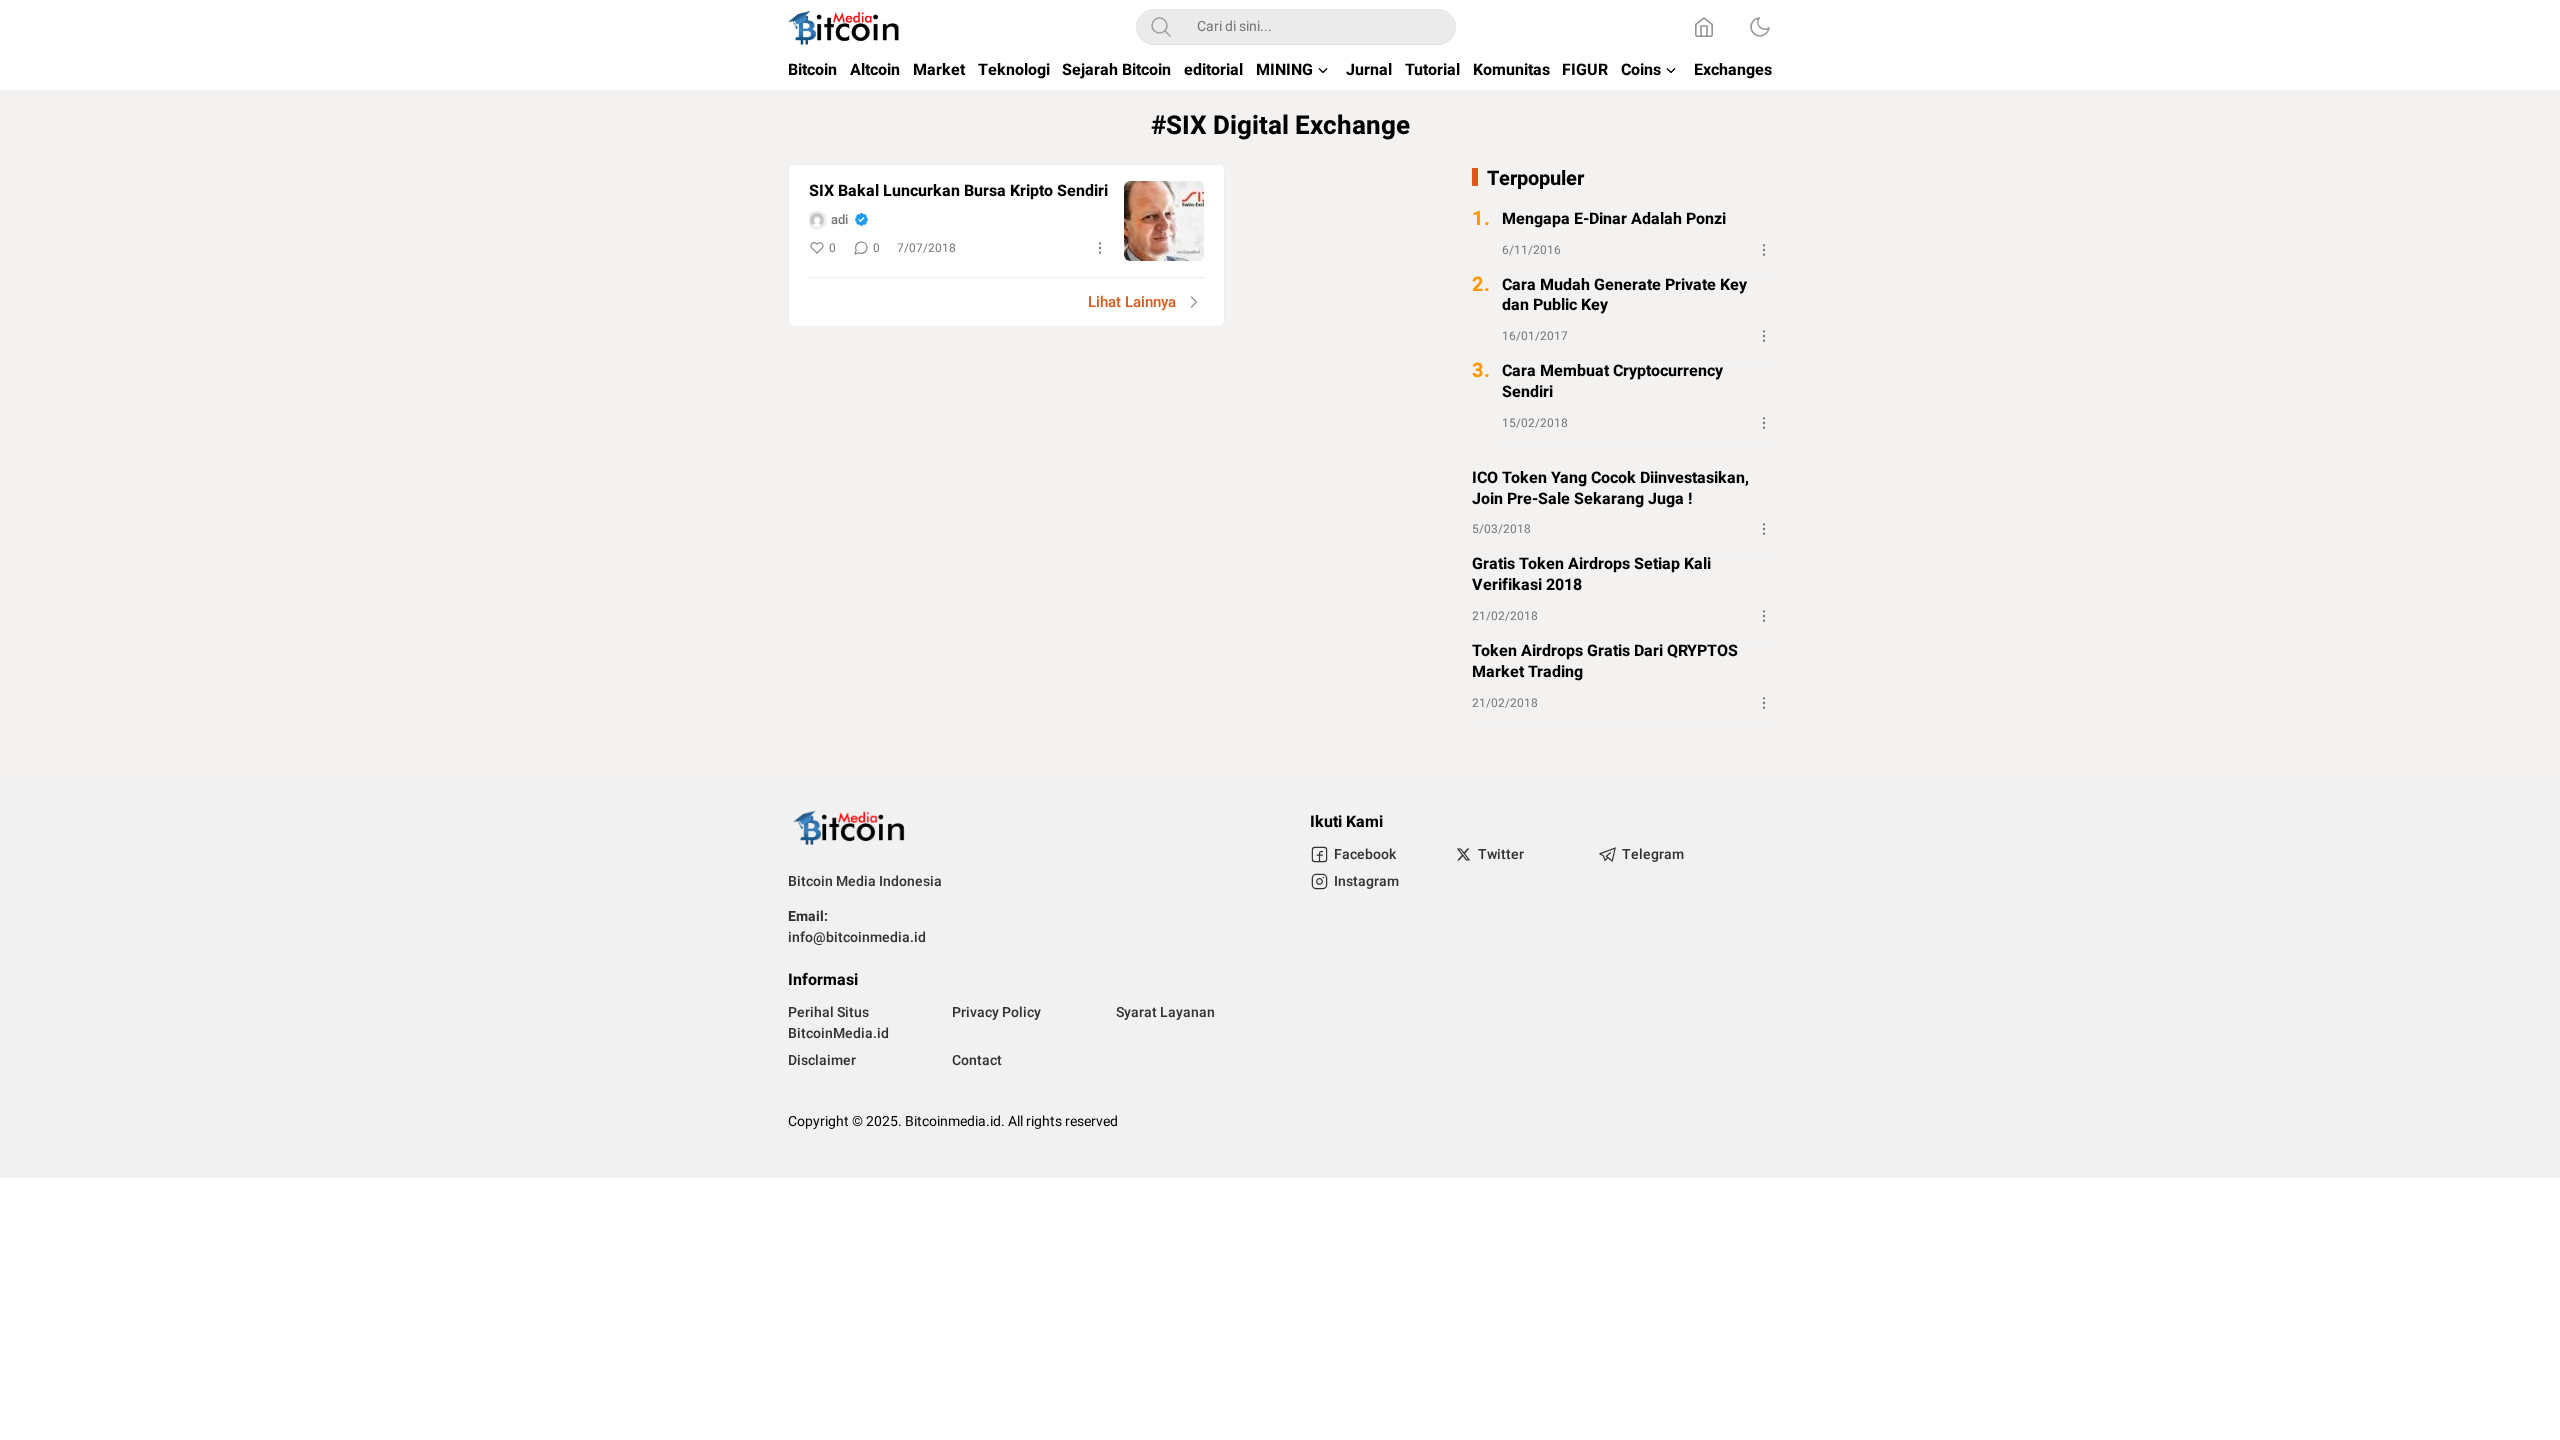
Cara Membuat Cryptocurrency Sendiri (1612, 382)
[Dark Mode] (1760, 27)
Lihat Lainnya (1132, 302)
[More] (1100, 248)
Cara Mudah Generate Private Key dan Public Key (1624, 296)
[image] (1164, 221)
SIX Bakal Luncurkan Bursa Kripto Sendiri (958, 191)
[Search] (1161, 27)
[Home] (1704, 27)
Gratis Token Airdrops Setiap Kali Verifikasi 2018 (1591, 575)
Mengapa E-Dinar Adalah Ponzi (1614, 219)
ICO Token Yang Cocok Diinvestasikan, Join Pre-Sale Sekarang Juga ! (1610, 489)
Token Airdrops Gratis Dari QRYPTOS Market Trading (1605, 662)
